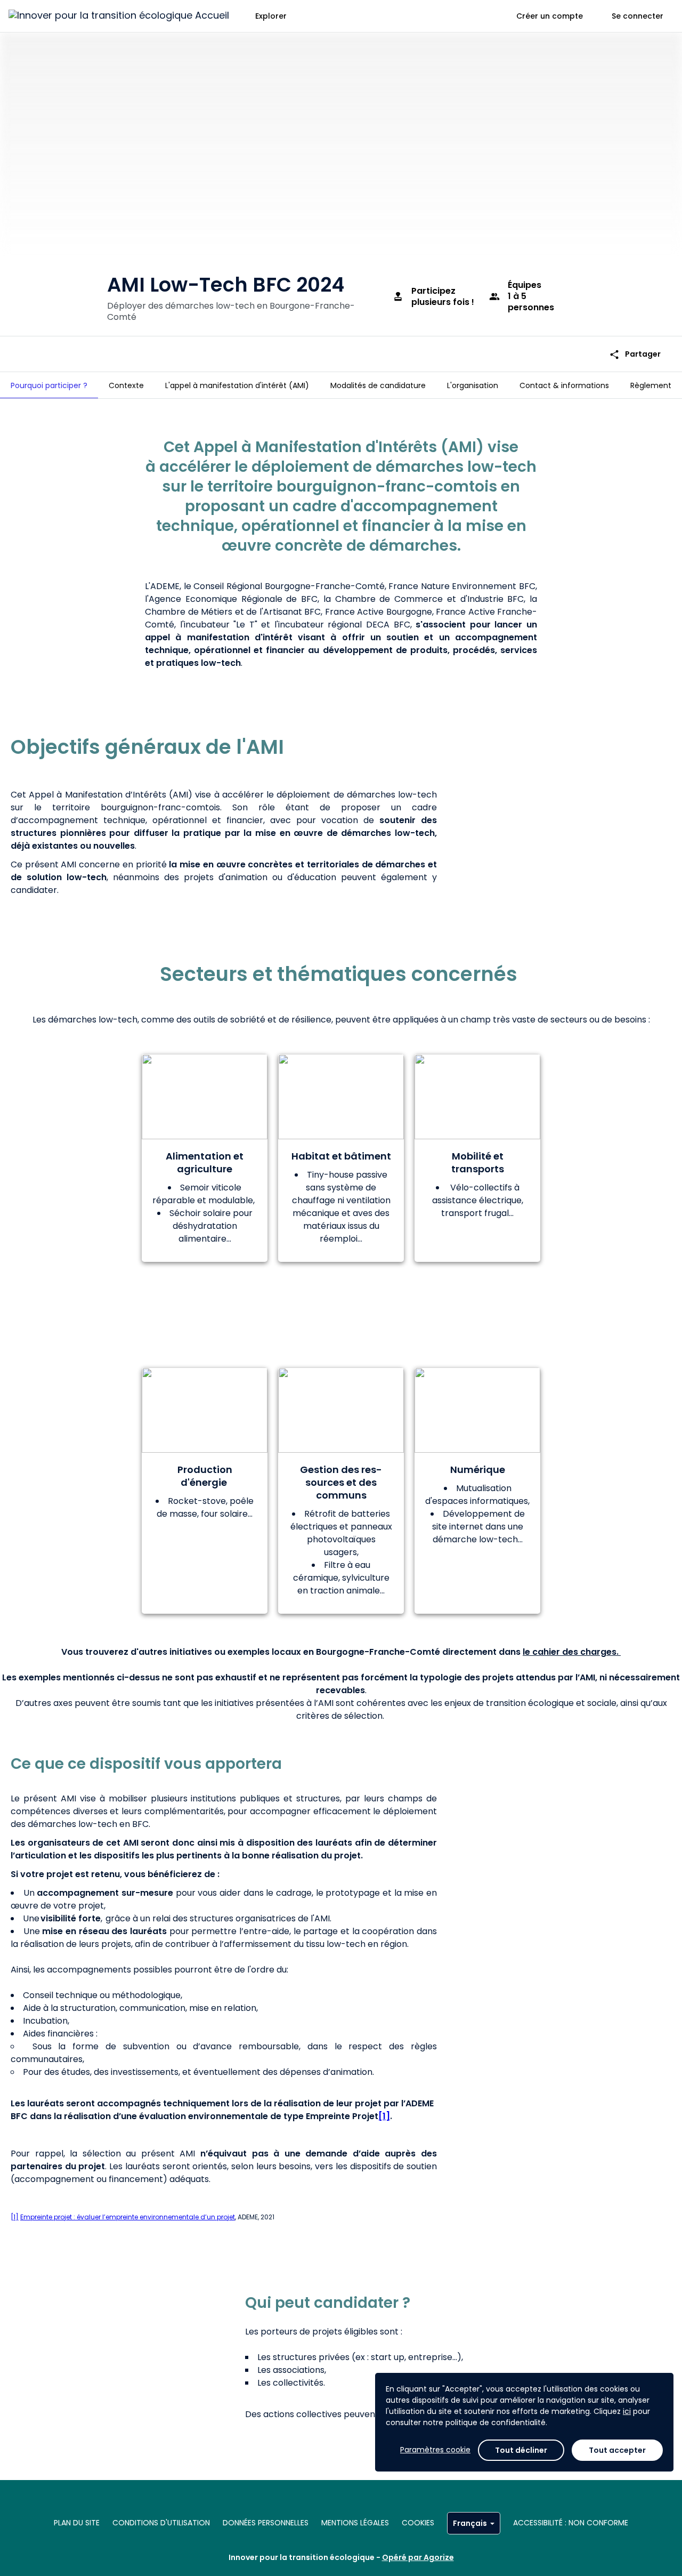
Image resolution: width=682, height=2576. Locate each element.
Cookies (418, 2523)
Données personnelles (266, 2523)
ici (627, 2411)
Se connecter (638, 16)
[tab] (49, 385)
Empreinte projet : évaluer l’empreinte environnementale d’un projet (128, 2217)
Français (470, 2523)
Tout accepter (617, 2450)
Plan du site (77, 2523)
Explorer (271, 16)
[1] (384, 2116)
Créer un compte (550, 16)
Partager (635, 354)
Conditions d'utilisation (161, 2523)
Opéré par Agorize (418, 2557)
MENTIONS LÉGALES (355, 2523)
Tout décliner (521, 2450)
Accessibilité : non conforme (571, 2523)
